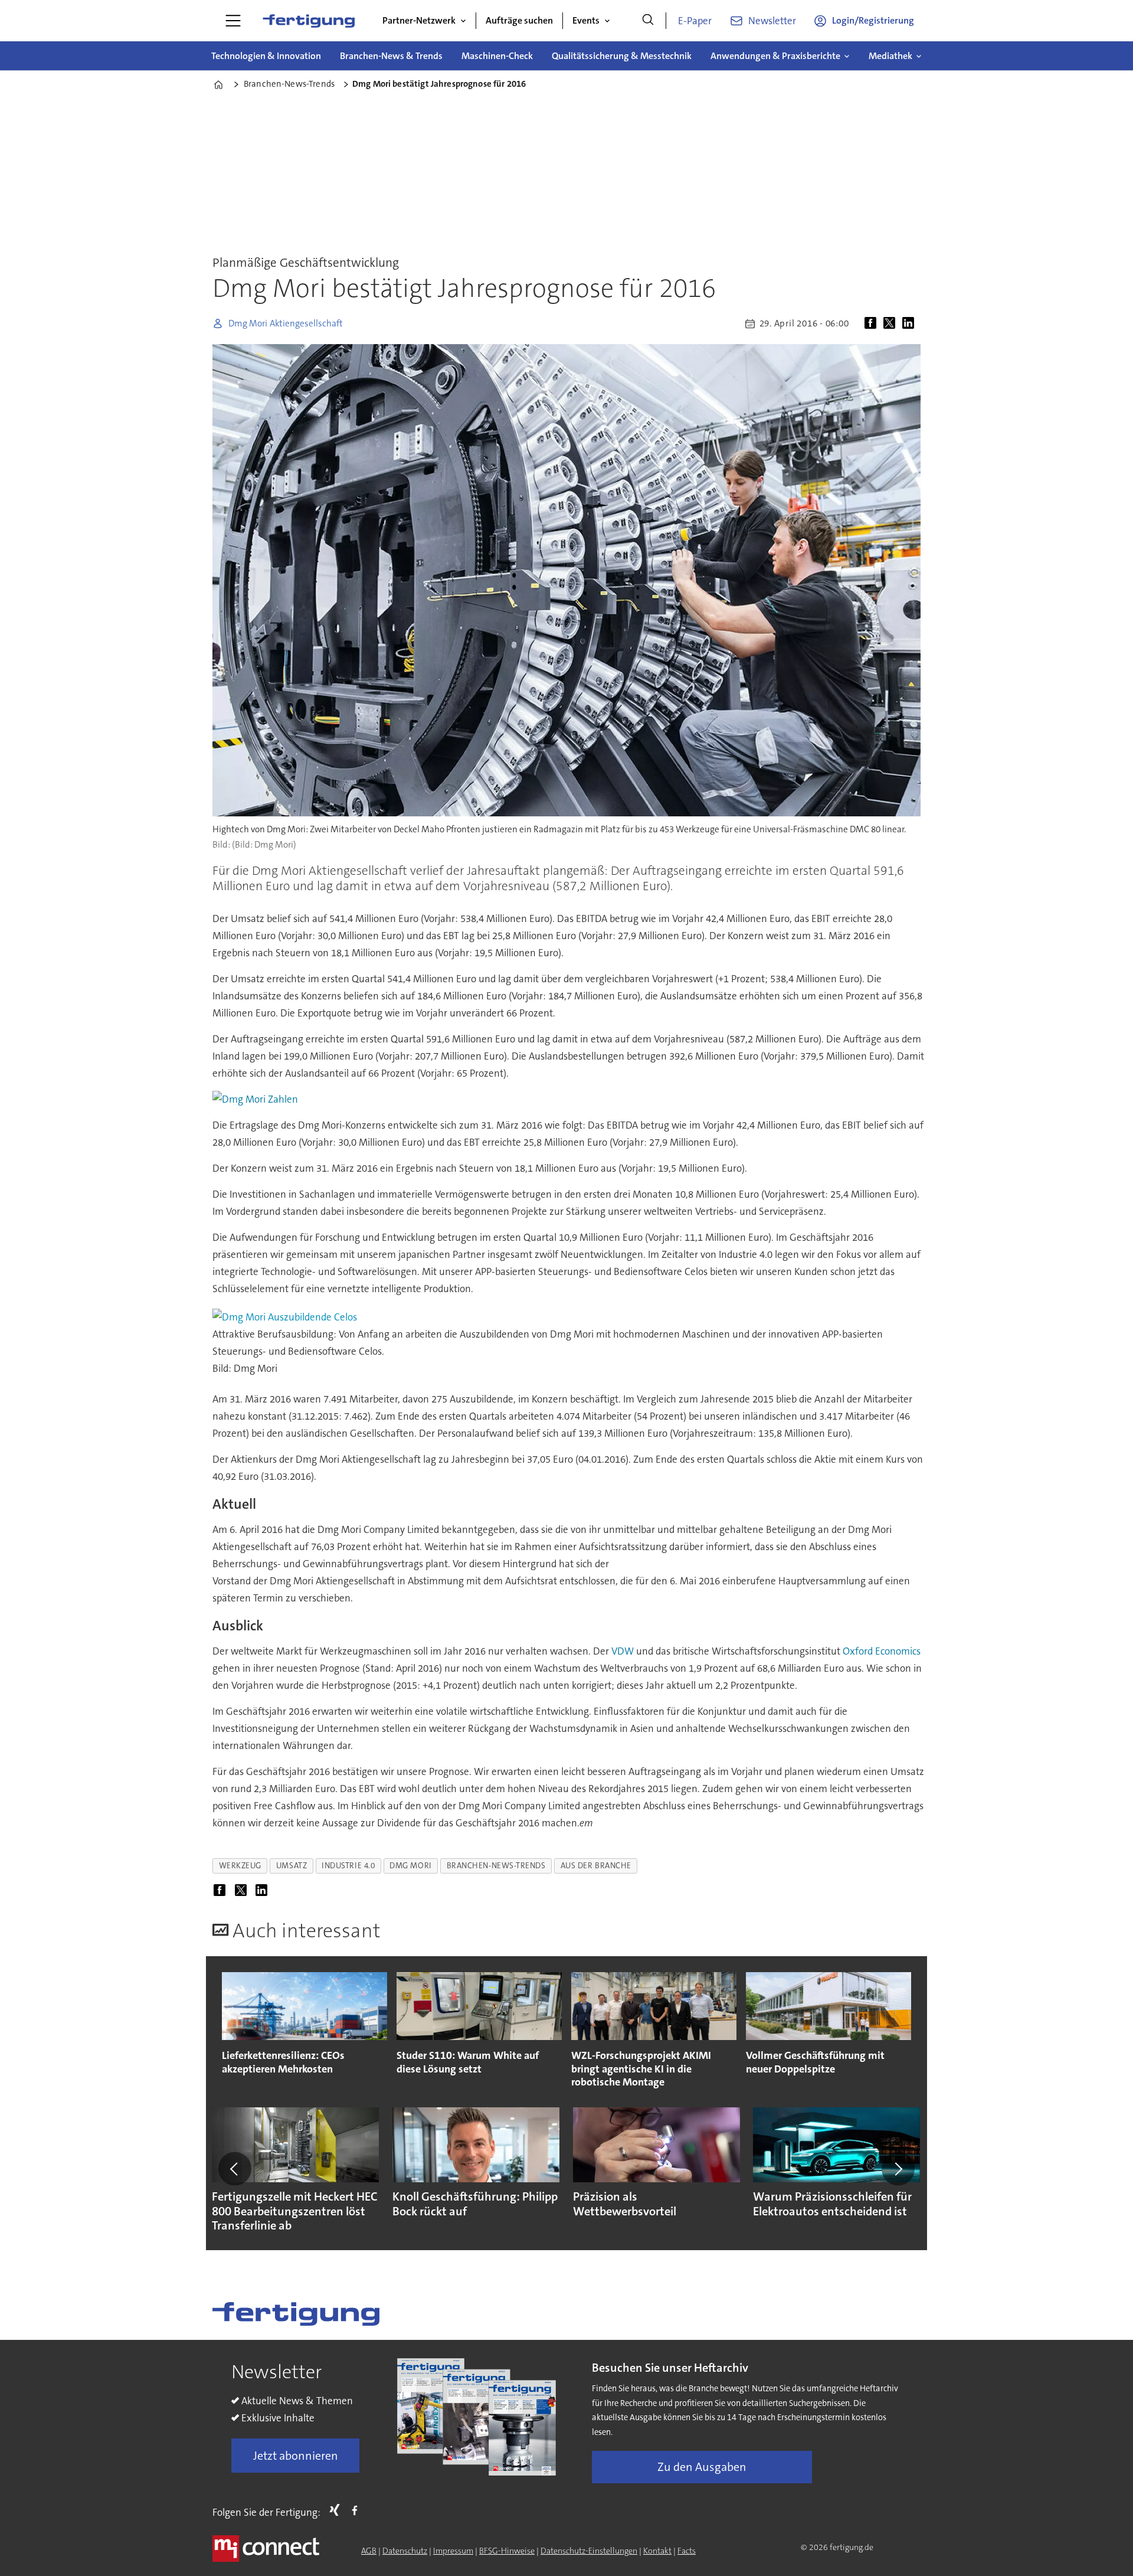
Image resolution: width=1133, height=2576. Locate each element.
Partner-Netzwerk (419, 20)
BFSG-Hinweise (507, 2551)
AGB (369, 2551)
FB (358, 2510)
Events (586, 20)
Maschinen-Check (497, 56)
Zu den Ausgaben (702, 2467)
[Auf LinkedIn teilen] (911, 323)
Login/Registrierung (873, 20)
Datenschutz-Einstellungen (589, 2551)
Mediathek (890, 56)
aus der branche (596, 1866)
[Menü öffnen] (233, 21)
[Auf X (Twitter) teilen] (892, 323)
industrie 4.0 (348, 1866)
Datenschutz (405, 2551)
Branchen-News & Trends (391, 56)
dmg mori (410, 1866)
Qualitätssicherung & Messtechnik (622, 56)
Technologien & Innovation (266, 56)
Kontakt (657, 2551)
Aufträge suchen (519, 20)
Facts (687, 2551)
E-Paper (695, 21)
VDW (623, 1651)
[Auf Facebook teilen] (873, 323)
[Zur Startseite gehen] (309, 21)
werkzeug (240, 1866)
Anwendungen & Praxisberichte (775, 56)
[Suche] (648, 21)
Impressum (453, 2551)
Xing (338, 2510)
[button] (235, 2169)
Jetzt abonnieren (296, 2456)
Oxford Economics (882, 1651)
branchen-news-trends (496, 1866)
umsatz (292, 1866)
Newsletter (772, 21)
